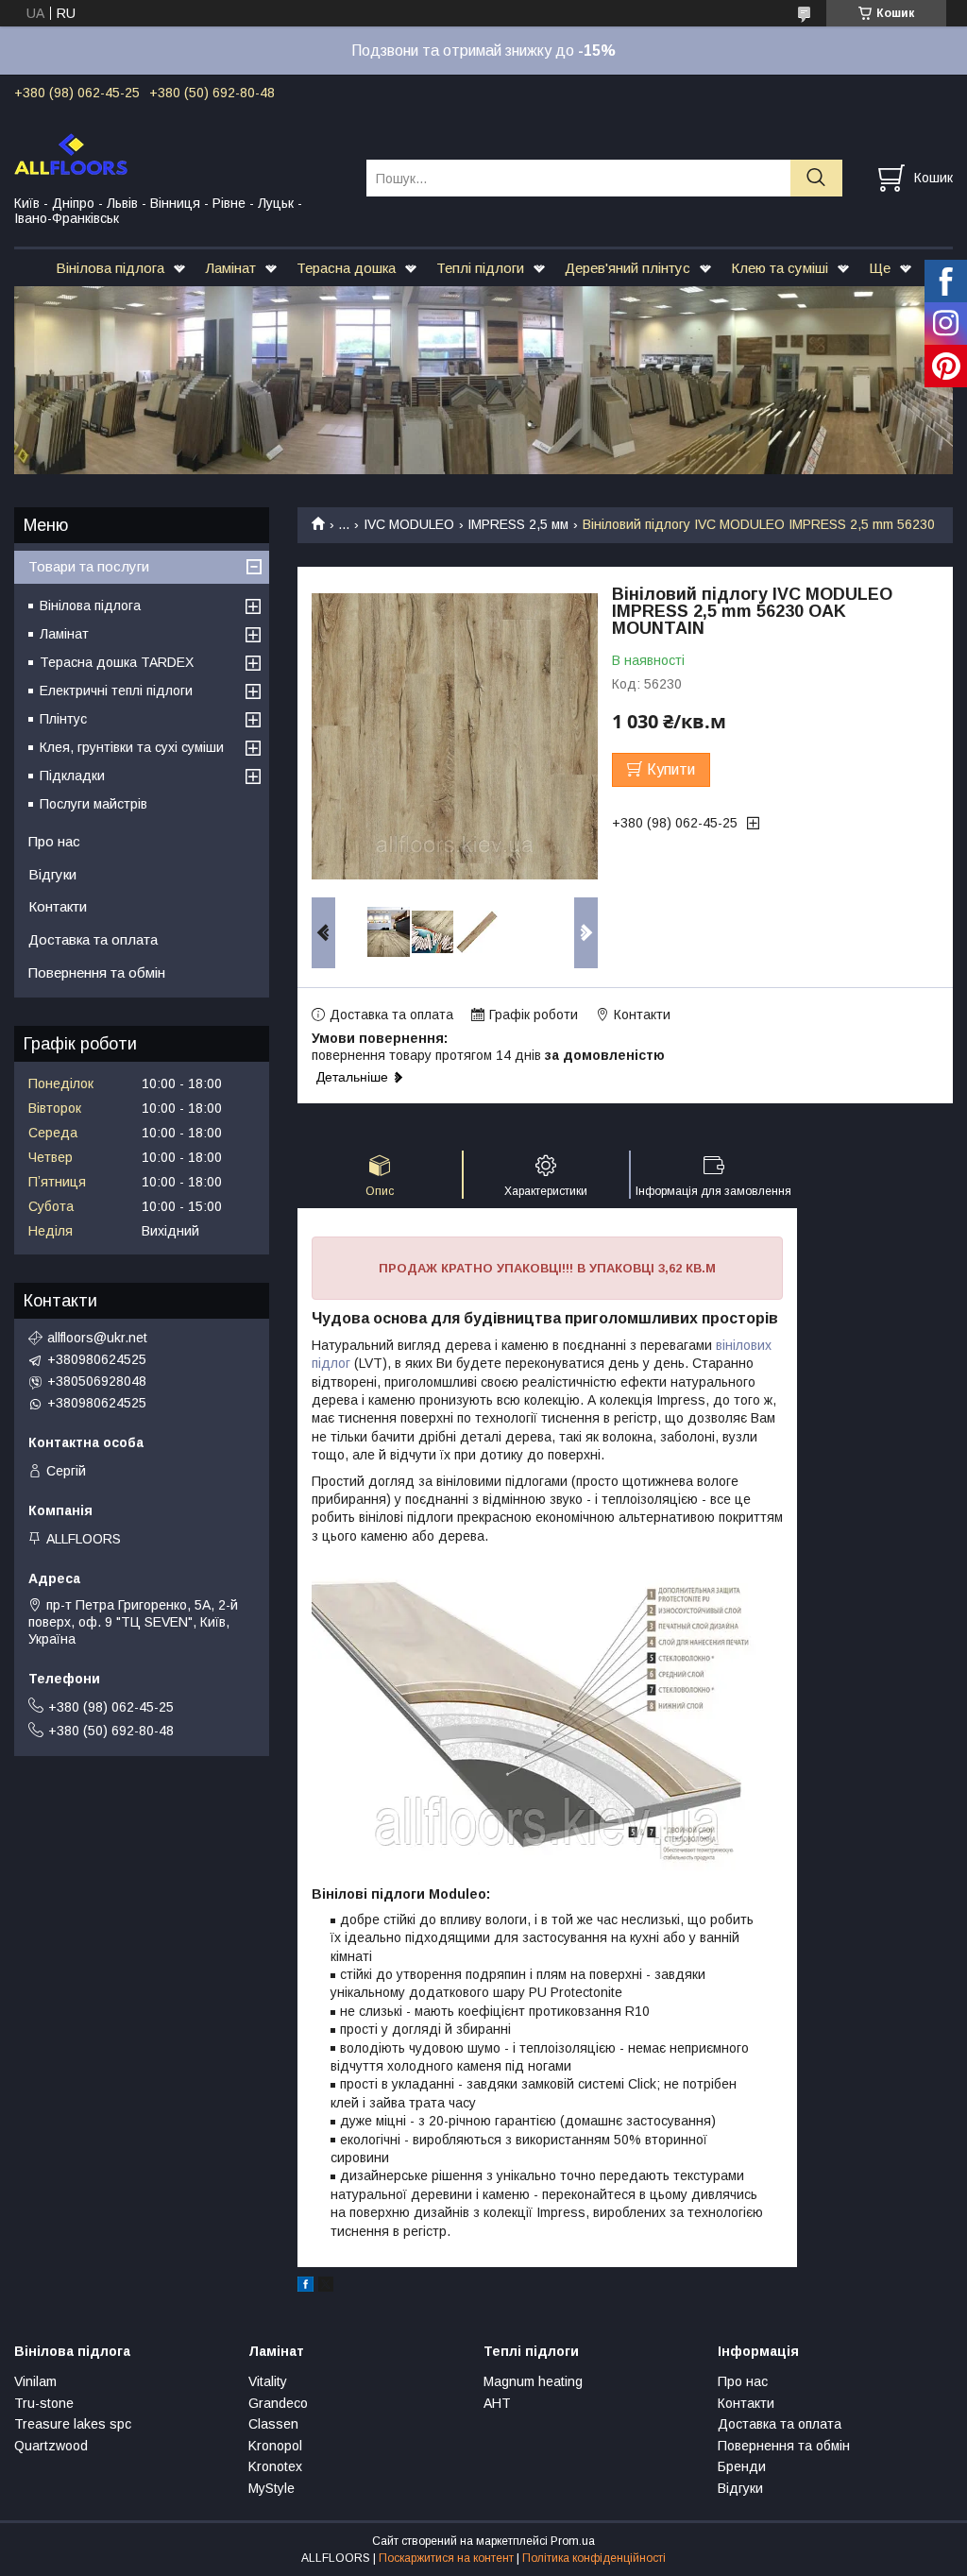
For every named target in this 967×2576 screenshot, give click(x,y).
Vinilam (35, 2381)
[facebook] (305, 2287)
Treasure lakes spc (73, 2424)
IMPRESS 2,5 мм (518, 524)
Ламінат (230, 268)
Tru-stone (44, 2403)
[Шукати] (816, 178)
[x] (326, 2287)
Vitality (268, 2381)
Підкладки (72, 776)
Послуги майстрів (93, 804)
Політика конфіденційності (594, 2558)
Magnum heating (533, 2381)
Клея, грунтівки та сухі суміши (132, 747)
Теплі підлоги (480, 268)
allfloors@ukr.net (97, 1338)
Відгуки (52, 874)
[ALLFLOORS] (178, 153)
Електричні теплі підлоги (116, 691)
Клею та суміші (780, 268)
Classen (273, 2424)
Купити (671, 769)
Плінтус (63, 719)
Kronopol (275, 2446)
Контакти (58, 906)
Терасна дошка (346, 268)
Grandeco (278, 2403)
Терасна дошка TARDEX (117, 662)
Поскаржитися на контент (446, 2558)
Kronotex (275, 2466)
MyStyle (271, 2488)
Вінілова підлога (110, 268)
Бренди (742, 2466)
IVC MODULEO (409, 524)
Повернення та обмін (97, 972)
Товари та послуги (89, 566)
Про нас (54, 841)
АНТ (497, 2403)
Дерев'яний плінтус (628, 268)
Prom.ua (573, 2541)
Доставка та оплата (93, 939)
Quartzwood (51, 2446)
